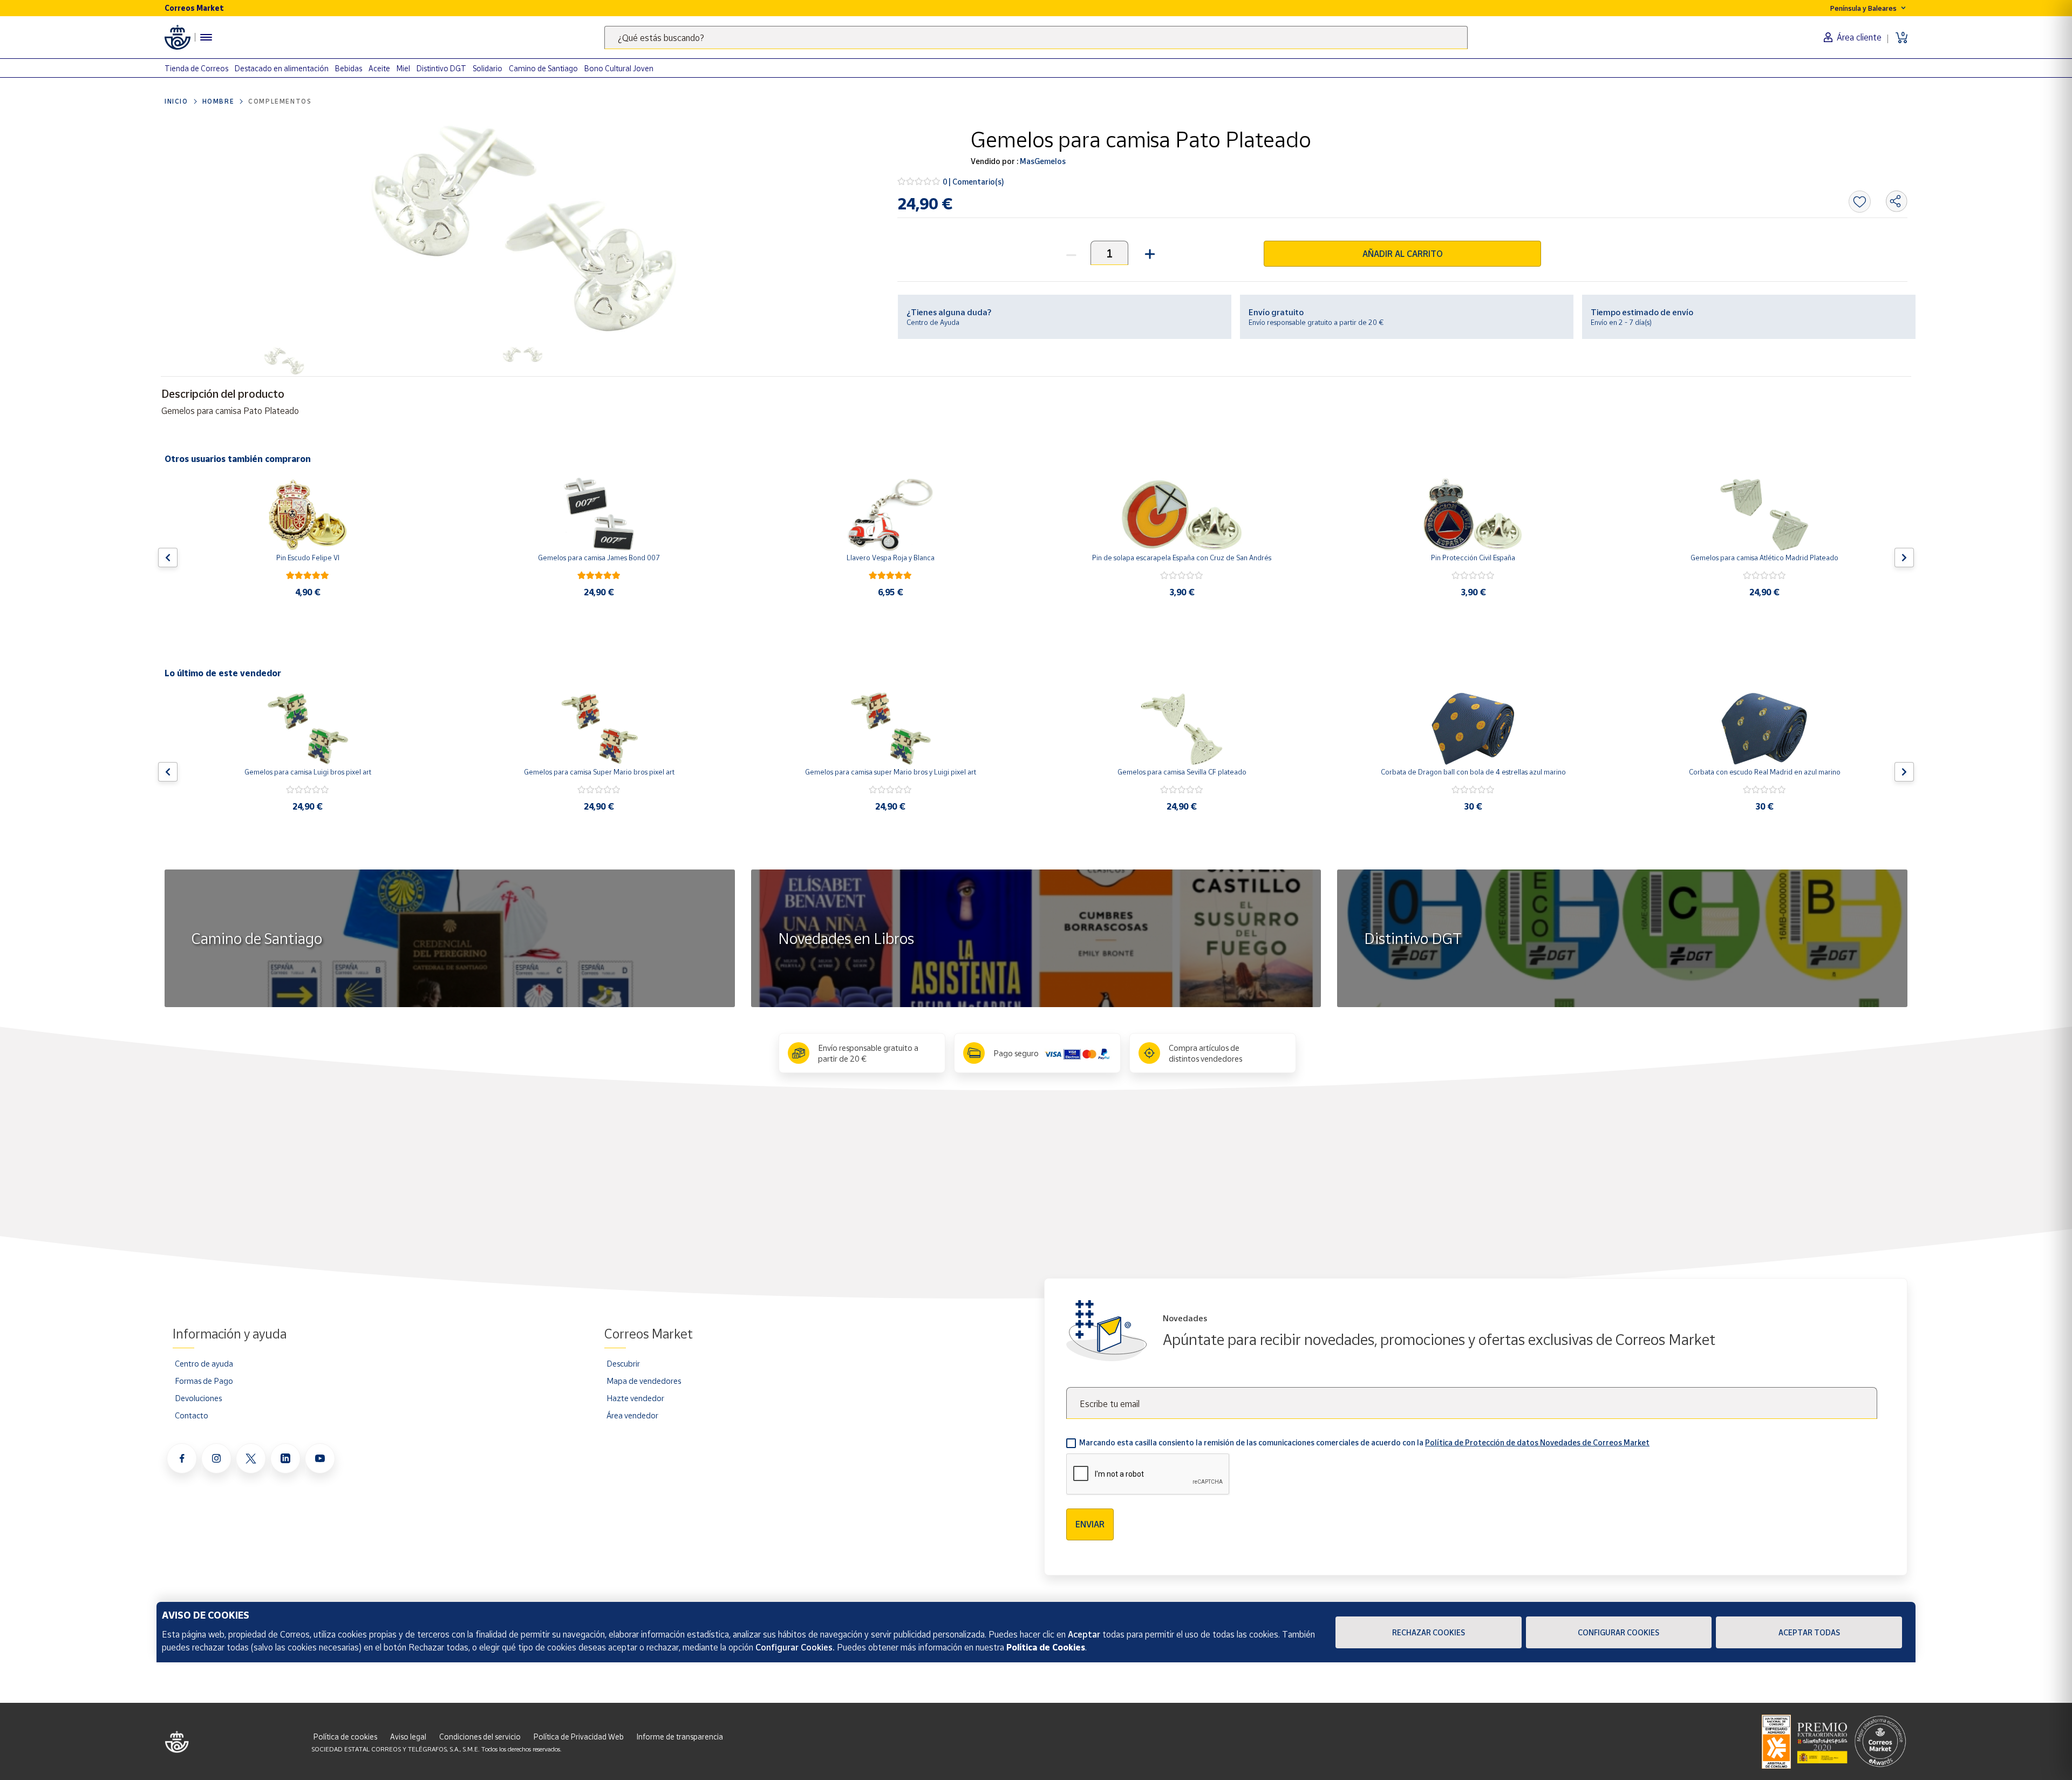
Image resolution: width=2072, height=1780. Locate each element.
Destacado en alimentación (282, 68)
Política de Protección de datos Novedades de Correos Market (1537, 1442)
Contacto (192, 1415)
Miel (403, 68)
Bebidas (349, 68)
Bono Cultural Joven (619, 68)
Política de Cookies (1046, 1647)
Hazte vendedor (635, 1398)
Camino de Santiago (543, 68)
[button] (1149, 253)
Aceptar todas (1809, 1632)
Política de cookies (345, 1737)
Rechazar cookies (1429, 1632)
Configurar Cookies (1618, 1632)
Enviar (1090, 1524)
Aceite (379, 68)
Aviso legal (408, 1737)
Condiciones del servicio (480, 1737)
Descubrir (623, 1363)
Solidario (488, 68)
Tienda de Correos (196, 68)
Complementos (280, 101)
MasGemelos (1042, 161)
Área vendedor (632, 1415)
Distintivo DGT (441, 68)
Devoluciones (198, 1398)
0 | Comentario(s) (973, 182)
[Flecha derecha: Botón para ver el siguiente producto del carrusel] (1904, 558)
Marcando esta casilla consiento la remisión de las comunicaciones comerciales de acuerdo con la (1364, 1442)
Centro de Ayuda (933, 322)
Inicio (176, 101)
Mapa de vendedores (644, 1381)
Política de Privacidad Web (579, 1737)
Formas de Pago (204, 1381)
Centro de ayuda (204, 1363)
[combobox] (1036, 38)
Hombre (219, 101)
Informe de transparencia (680, 1737)
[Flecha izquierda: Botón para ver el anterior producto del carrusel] (168, 558)
